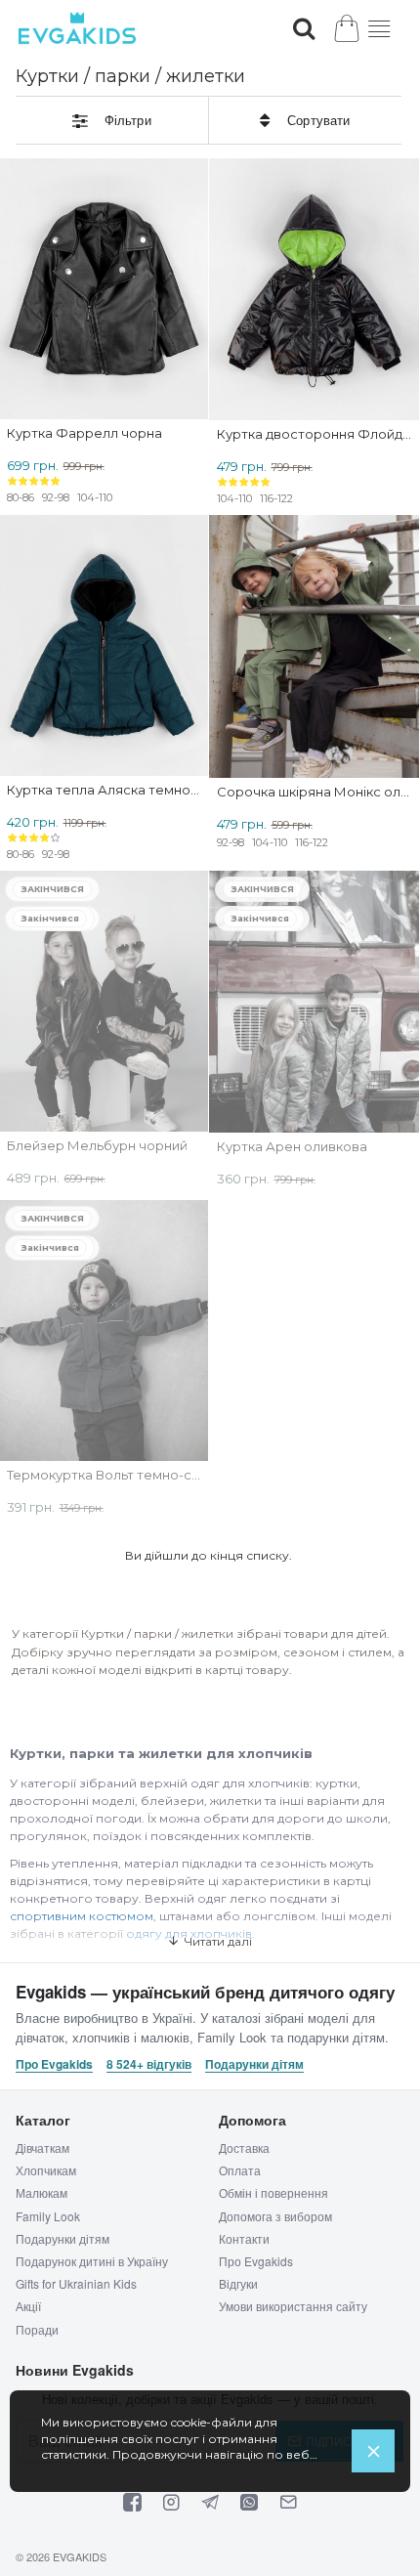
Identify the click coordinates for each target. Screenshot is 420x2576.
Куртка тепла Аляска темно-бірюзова (104, 790)
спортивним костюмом (82, 1916)
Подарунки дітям (254, 2064)
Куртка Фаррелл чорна (84, 433)
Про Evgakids (54, 2064)
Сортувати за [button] (306, 120)
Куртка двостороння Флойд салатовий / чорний (314, 434)
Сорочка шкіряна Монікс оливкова (314, 792)
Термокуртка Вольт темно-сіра (104, 1475)
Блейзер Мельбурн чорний (97, 1146)
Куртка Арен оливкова (292, 1147)
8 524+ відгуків (149, 2064)
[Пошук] (304, 28)
